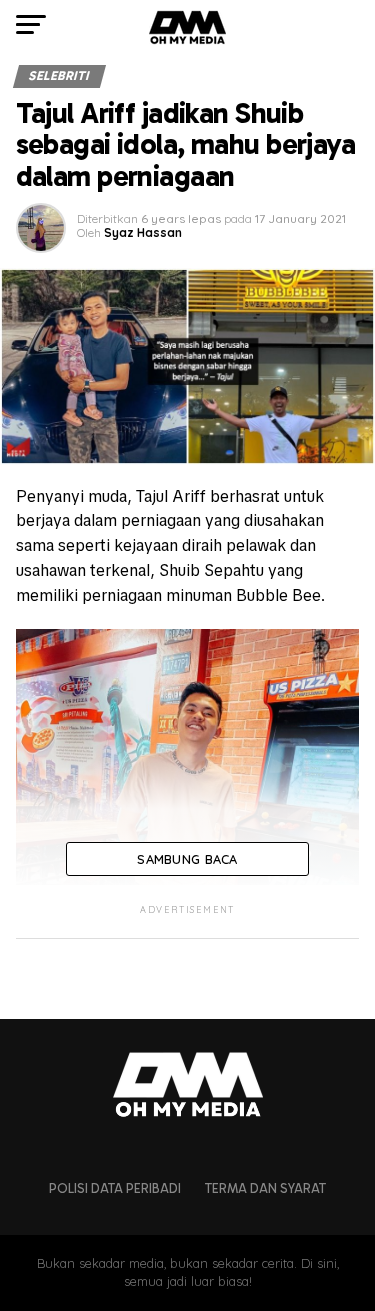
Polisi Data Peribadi (115, 1188)
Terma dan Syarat (265, 1188)
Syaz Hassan (143, 232)
